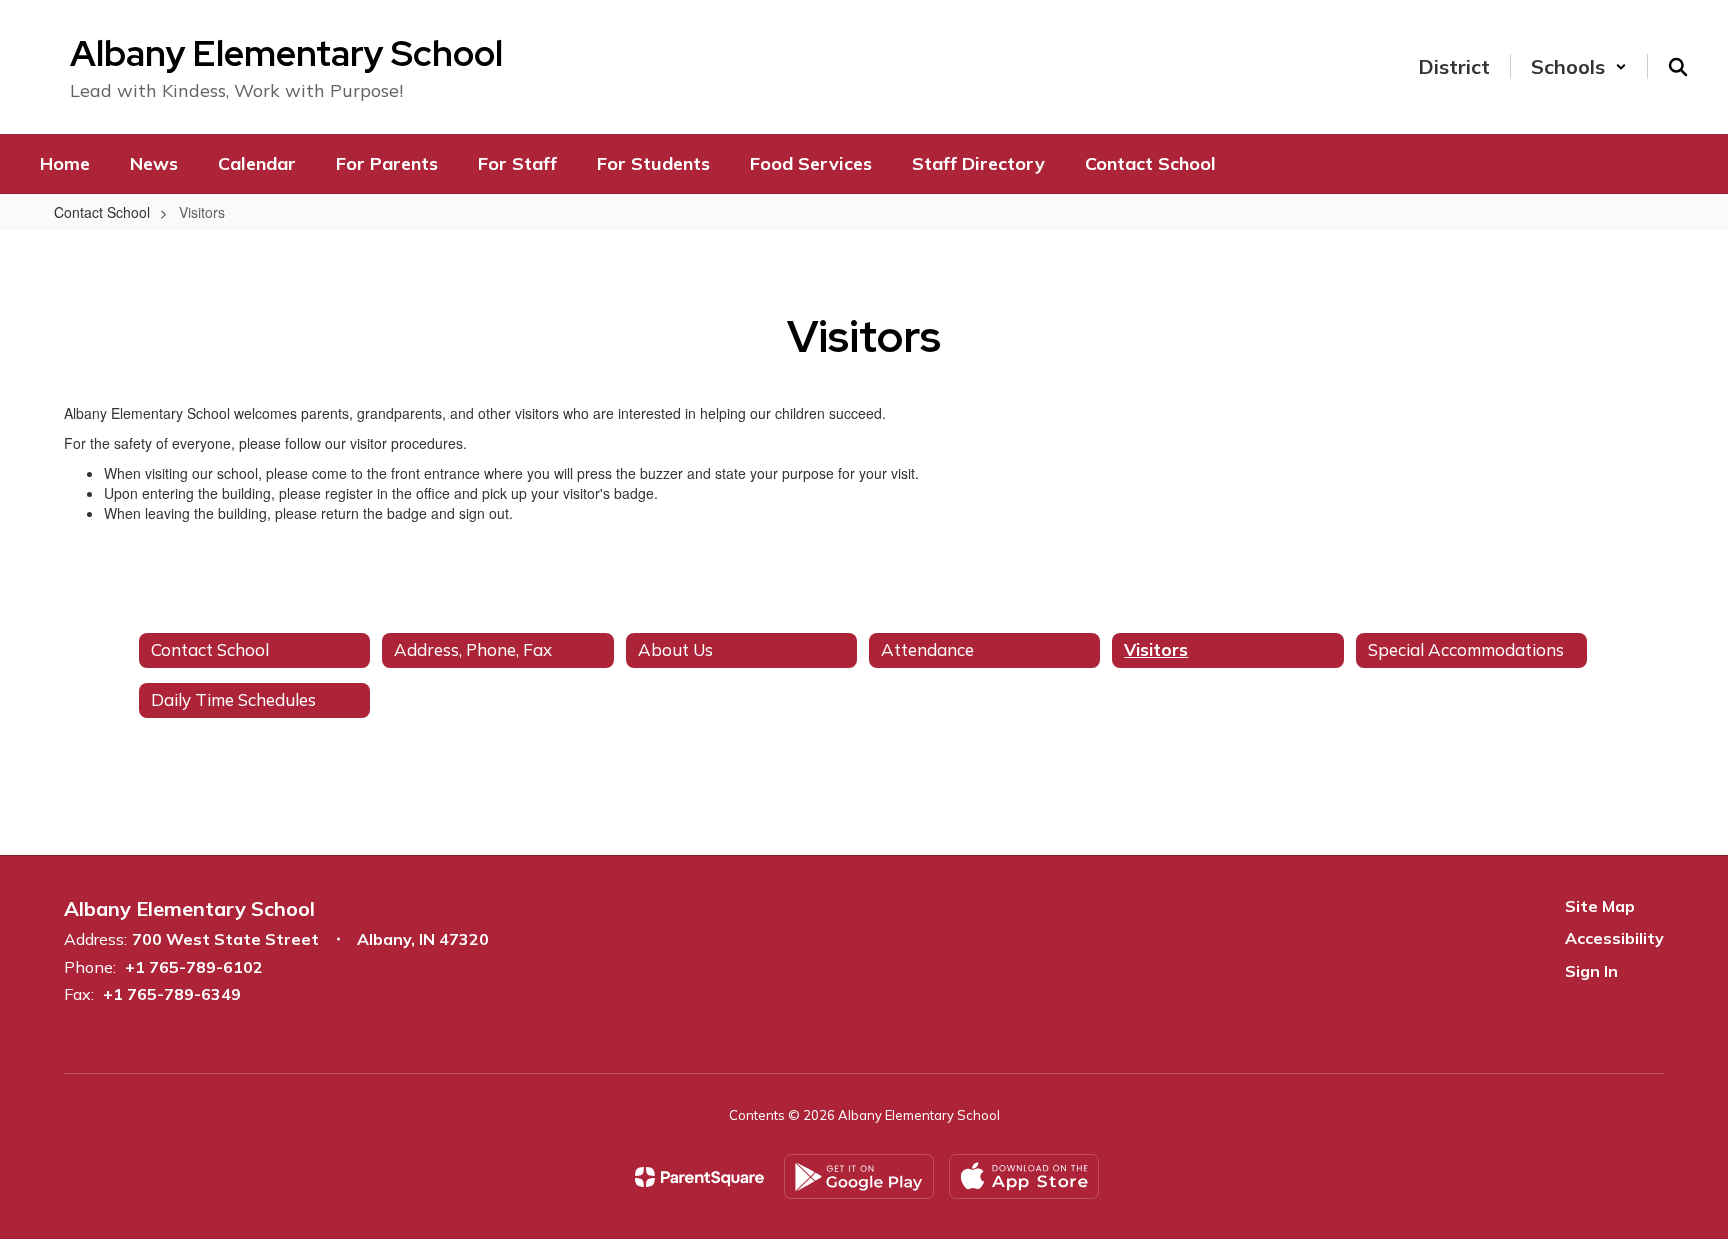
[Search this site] (1678, 67)
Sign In (1591, 971)
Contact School (102, 212)
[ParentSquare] (699, 1177)
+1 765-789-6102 (194, 967)
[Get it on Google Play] (859, 1176)
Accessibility (1614, 938)
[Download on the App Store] (1024, 1176)
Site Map (1600, 906)
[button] (1579, 66)
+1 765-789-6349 (172, 994)
